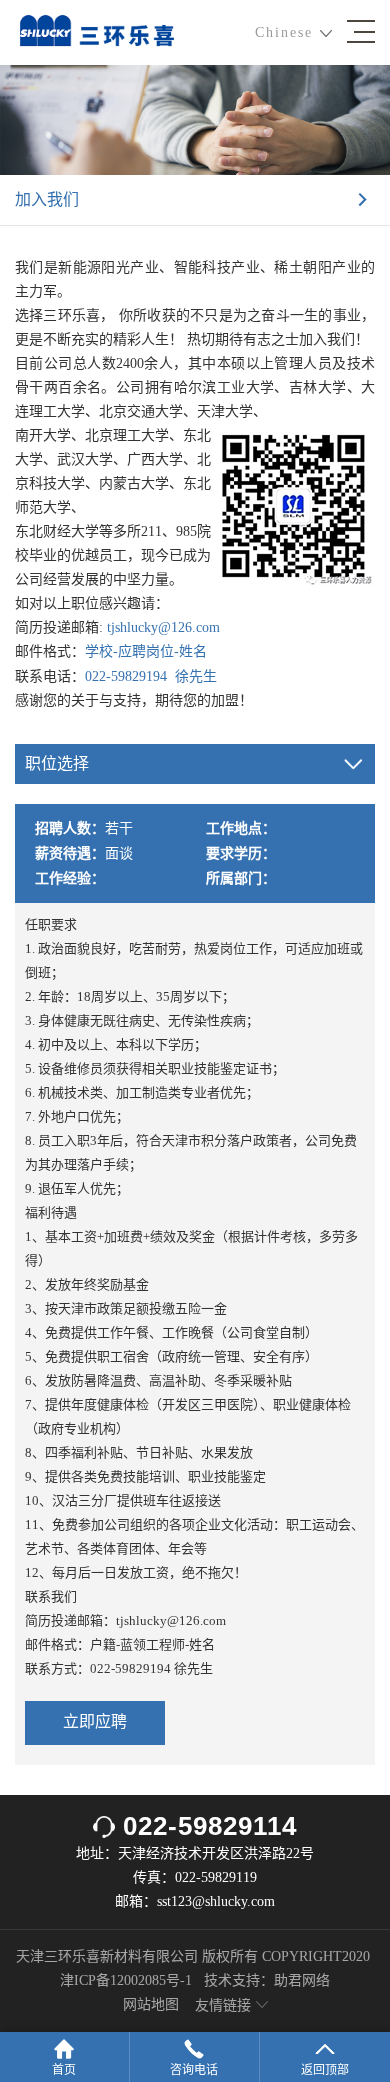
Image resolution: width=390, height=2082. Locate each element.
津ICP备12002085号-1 (126, 1980)
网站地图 (151, 2004)
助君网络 (302, 1980)
